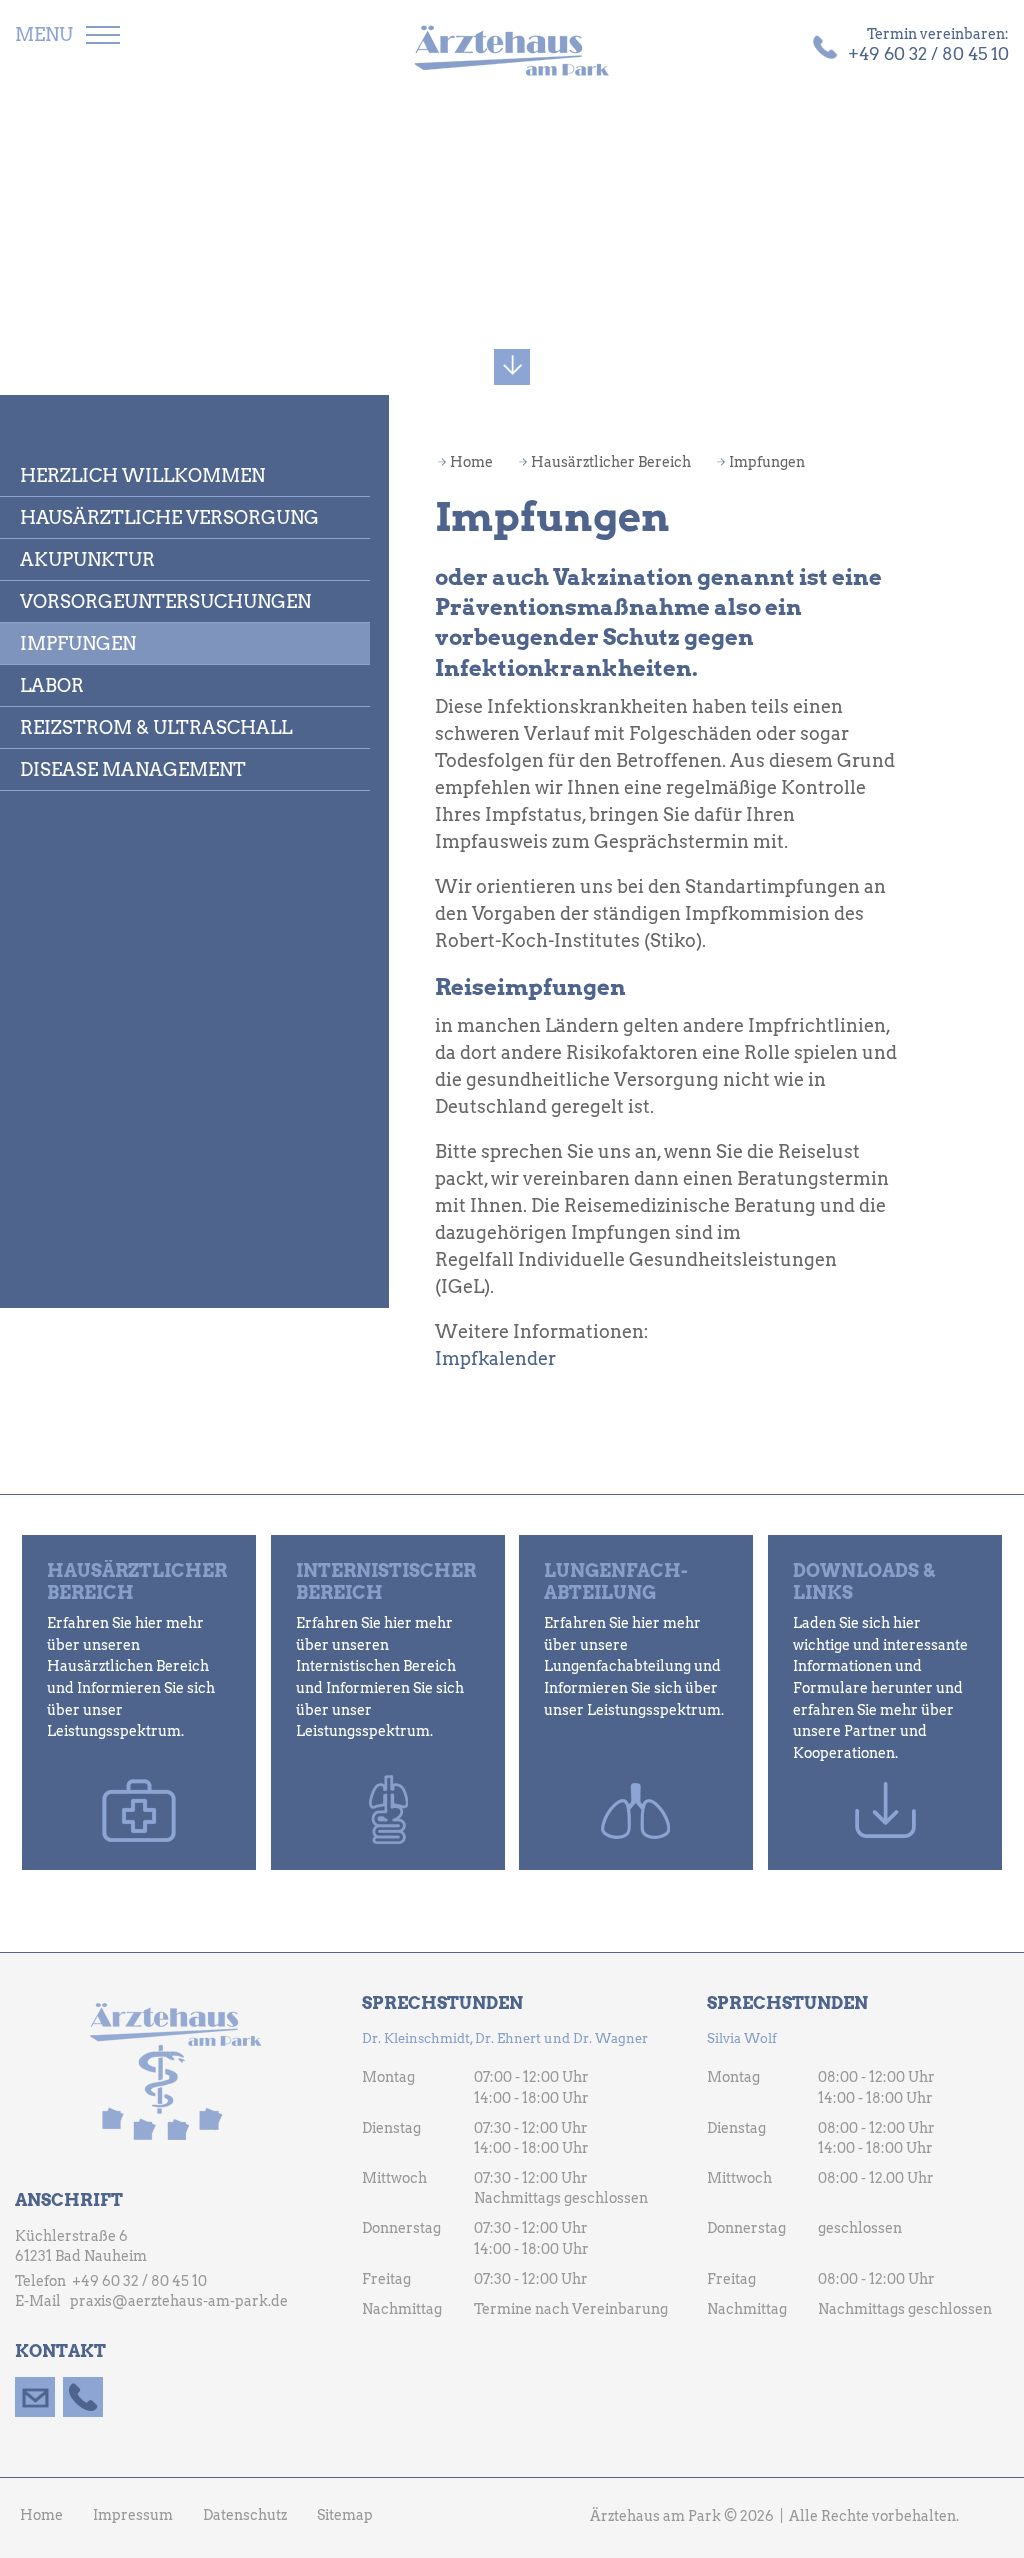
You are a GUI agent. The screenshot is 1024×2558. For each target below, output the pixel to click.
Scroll (512, 362)
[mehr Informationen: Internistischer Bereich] (388, 1702)
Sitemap (345, 2515)
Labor (52, 685)
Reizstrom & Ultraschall (156, 727)
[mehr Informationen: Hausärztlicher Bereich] (139, 1702)
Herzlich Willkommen (142, 475)
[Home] (512, 51)
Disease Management (133, 769)
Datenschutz (245, 2515)
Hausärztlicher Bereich (611, 462)
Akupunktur (87, 559)
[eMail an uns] (35, 2397)
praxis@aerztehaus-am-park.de (179, 2301)
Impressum (133, 2515)
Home (471, 462)
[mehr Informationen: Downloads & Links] (885, 1702)
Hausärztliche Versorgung (169, 517)
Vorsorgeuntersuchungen (165, 601)
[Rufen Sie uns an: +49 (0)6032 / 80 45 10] (83, 2397)
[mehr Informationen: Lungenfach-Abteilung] (636, 1702)
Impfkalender (495, 1358)
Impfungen (78, 643)
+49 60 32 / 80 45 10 (139, 2281)
